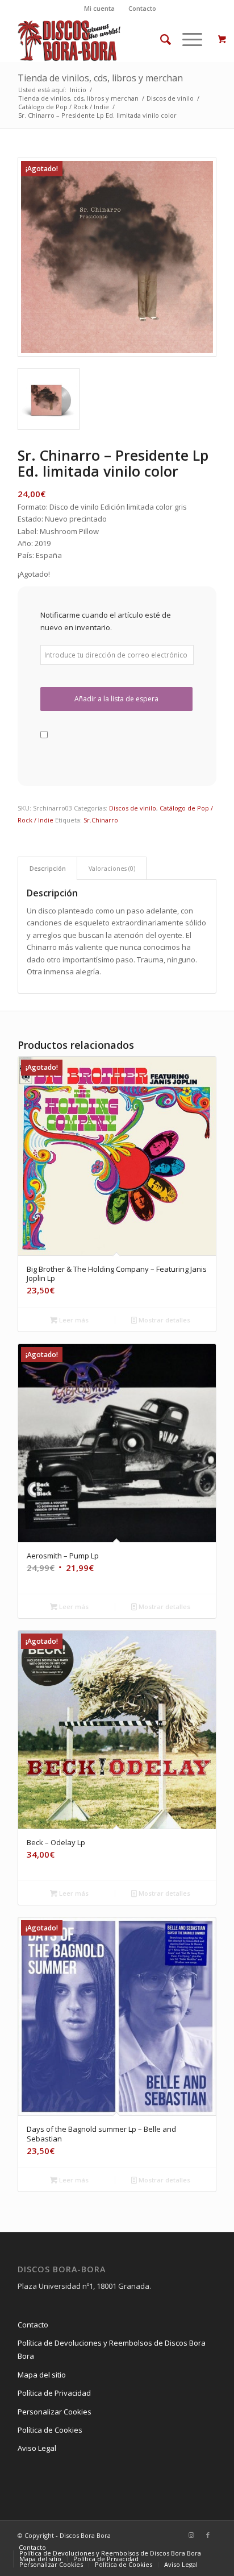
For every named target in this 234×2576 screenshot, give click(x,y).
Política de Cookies (50, 2430)
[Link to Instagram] (191, 2535)
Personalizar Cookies (55, 2412)
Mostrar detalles (164, 1320)
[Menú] (187, 39)
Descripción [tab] (48, 868)
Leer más (73, 1320)
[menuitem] (100, 9)
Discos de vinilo (133, 808)
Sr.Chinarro (101, 820)
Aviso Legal (37, 2448)
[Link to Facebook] (208, 2535)
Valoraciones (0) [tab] (112, 868)
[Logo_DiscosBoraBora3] (97, 39)
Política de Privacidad (54, 2393)
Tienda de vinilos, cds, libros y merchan (100, 78)
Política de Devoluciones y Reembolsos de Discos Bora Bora (112, 2349)
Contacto (142, 8)
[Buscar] (160, 39)
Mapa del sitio (42, 2375)
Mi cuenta (99, 8)
